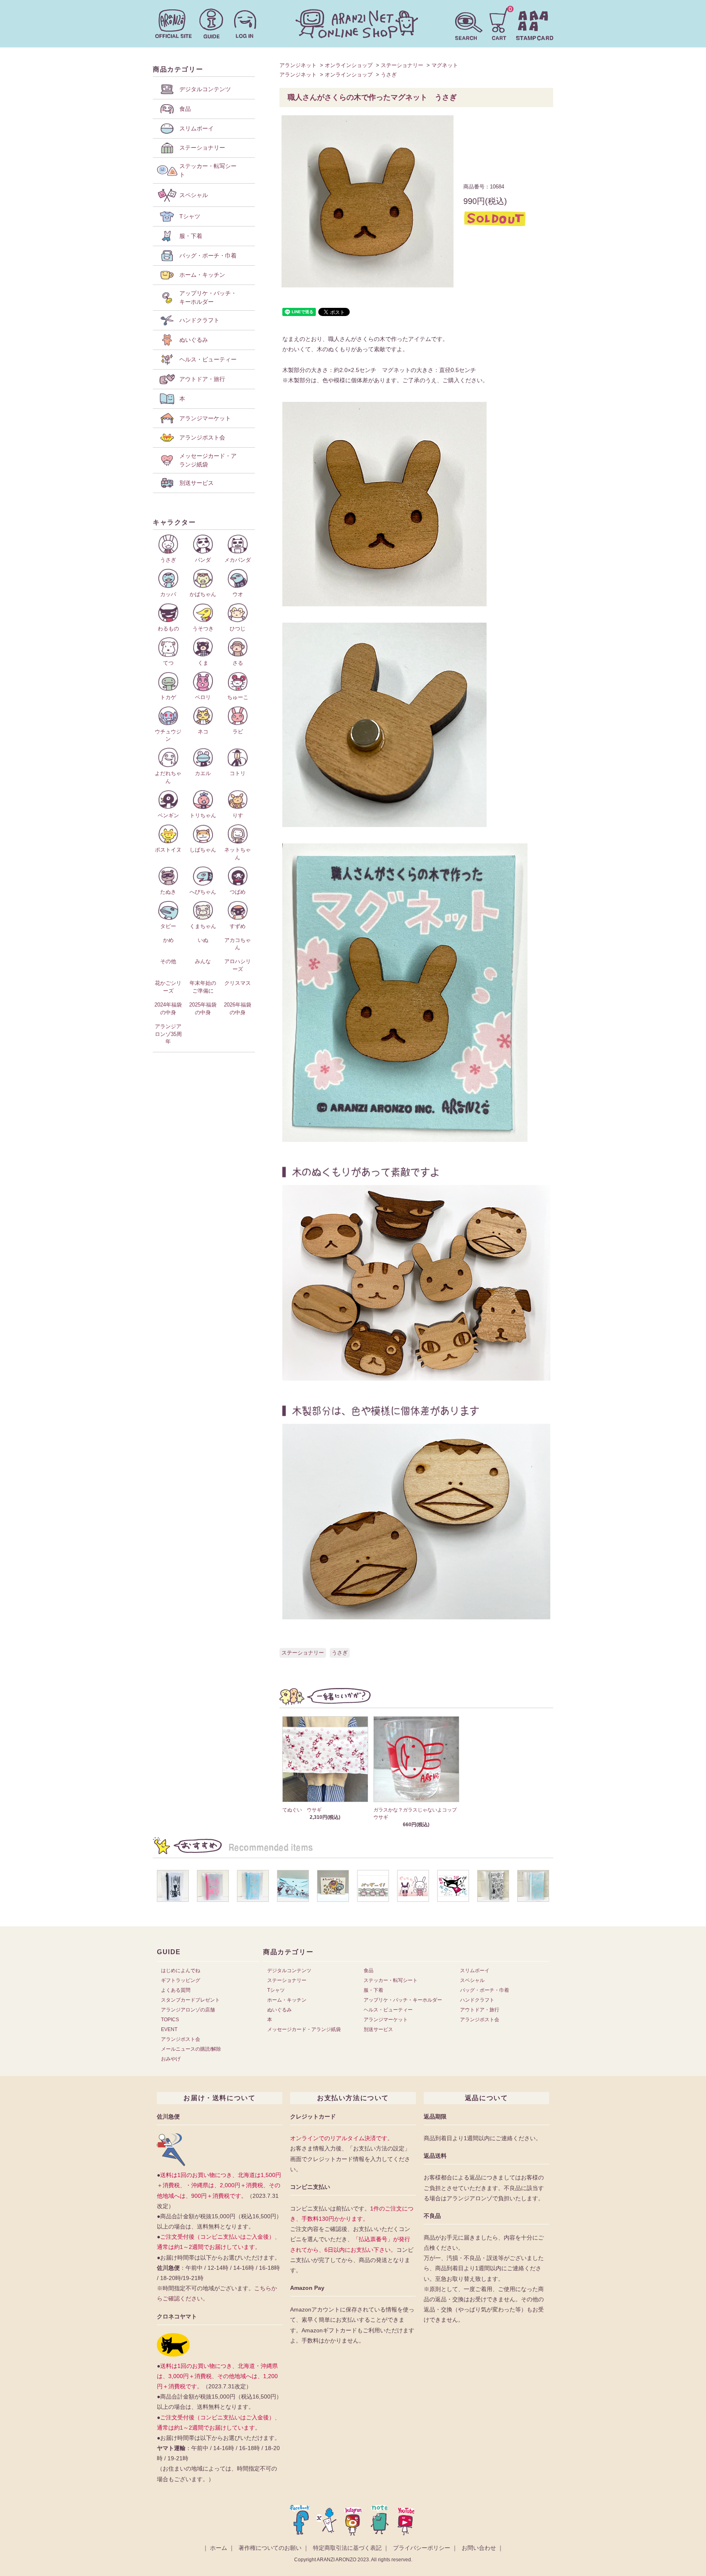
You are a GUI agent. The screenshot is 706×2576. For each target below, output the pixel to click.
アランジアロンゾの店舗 (188, 2010)
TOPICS (170, 2020)
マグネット (445, 65)
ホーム (219, 2548)
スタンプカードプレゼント (190, 2000)
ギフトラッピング (181, 1980)
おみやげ (171, 2059)
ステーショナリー (402, 65)
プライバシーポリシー (422, 2548)
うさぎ (389, 75)
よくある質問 (176, 1990)
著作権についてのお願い (270, 2548)
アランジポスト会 (181, 2039)
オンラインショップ (349, 65)
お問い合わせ (479, 2548)
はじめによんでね (181, 1971)
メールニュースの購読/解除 (191, 2049)
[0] (499, 23)
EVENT (169, 2029)
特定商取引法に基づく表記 (347, 2548)
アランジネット (298, 65)
